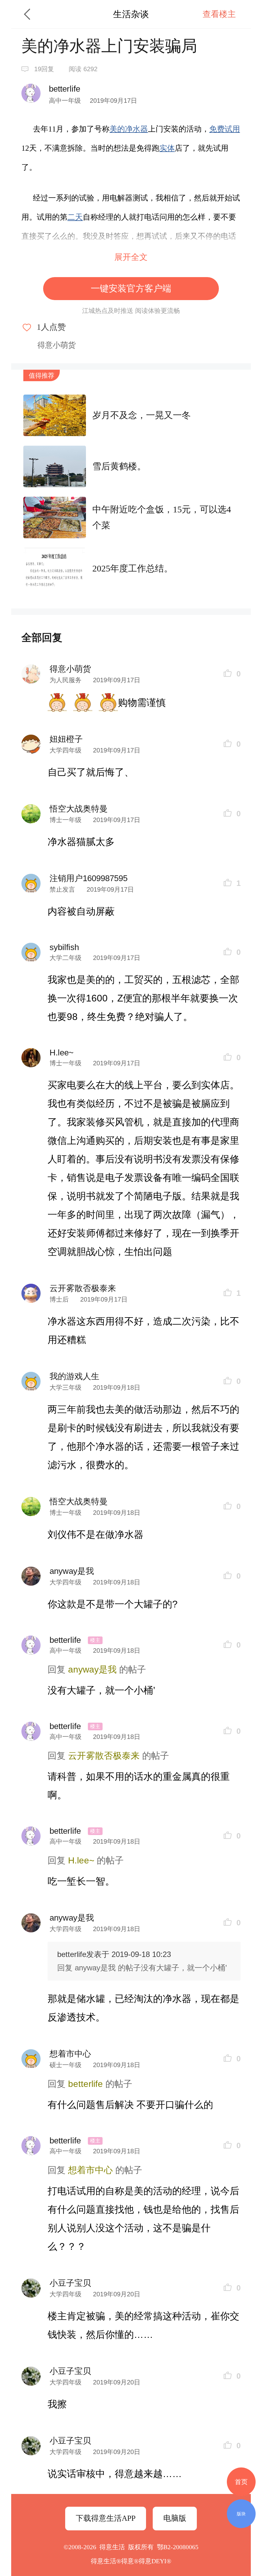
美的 (117, 129)
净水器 (136, 129)
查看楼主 (219, 14)
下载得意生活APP (106, 2518)
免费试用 (225, 129)
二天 (75, 217)
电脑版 (175, 2518)
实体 (167, 148)
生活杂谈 (131, 14)
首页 (241, 2482)
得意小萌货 (57, 345)
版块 (241, 2514)
